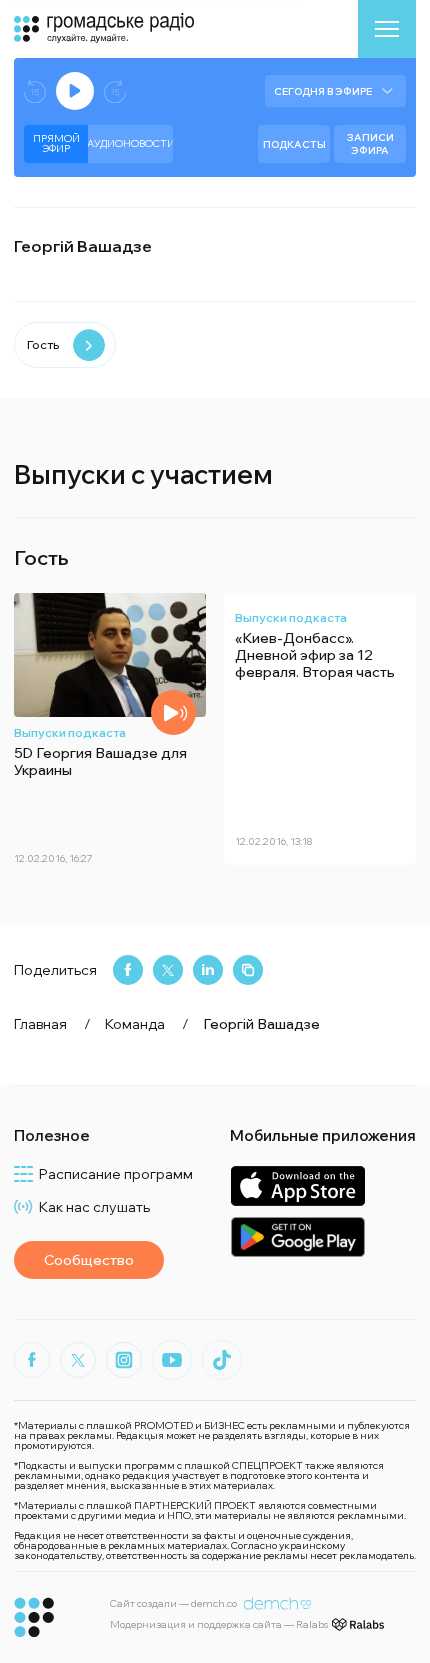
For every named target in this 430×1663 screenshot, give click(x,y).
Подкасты (294, 144)
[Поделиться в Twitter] (168, 970)
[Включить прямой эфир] (75, 91)
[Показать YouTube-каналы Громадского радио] (172, 1360)
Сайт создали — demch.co (173, 1603)
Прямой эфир (56, 143)
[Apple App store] (297, 1185)
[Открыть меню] (387, 29)
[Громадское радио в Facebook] (32, 1360)
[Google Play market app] (297, 1236)
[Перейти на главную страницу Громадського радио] (34, 1617)
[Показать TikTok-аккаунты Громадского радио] (222, 1360)
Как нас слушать (94, 1207)
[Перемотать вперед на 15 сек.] (115, 91)
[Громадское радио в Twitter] (78, 1360)
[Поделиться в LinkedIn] (208, 970)
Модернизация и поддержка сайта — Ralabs (219, 1624)
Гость (43, 344)
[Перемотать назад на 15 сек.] (35, 91)
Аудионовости (130, 143)
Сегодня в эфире (323, 91)
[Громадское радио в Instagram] (124, 1360)
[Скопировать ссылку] (248, 970)
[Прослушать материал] (173, 712)
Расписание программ (116, 1174)
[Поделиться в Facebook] (128, 970)
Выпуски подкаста (70, 732)
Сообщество (89, 1260)
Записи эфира (370, 144)
